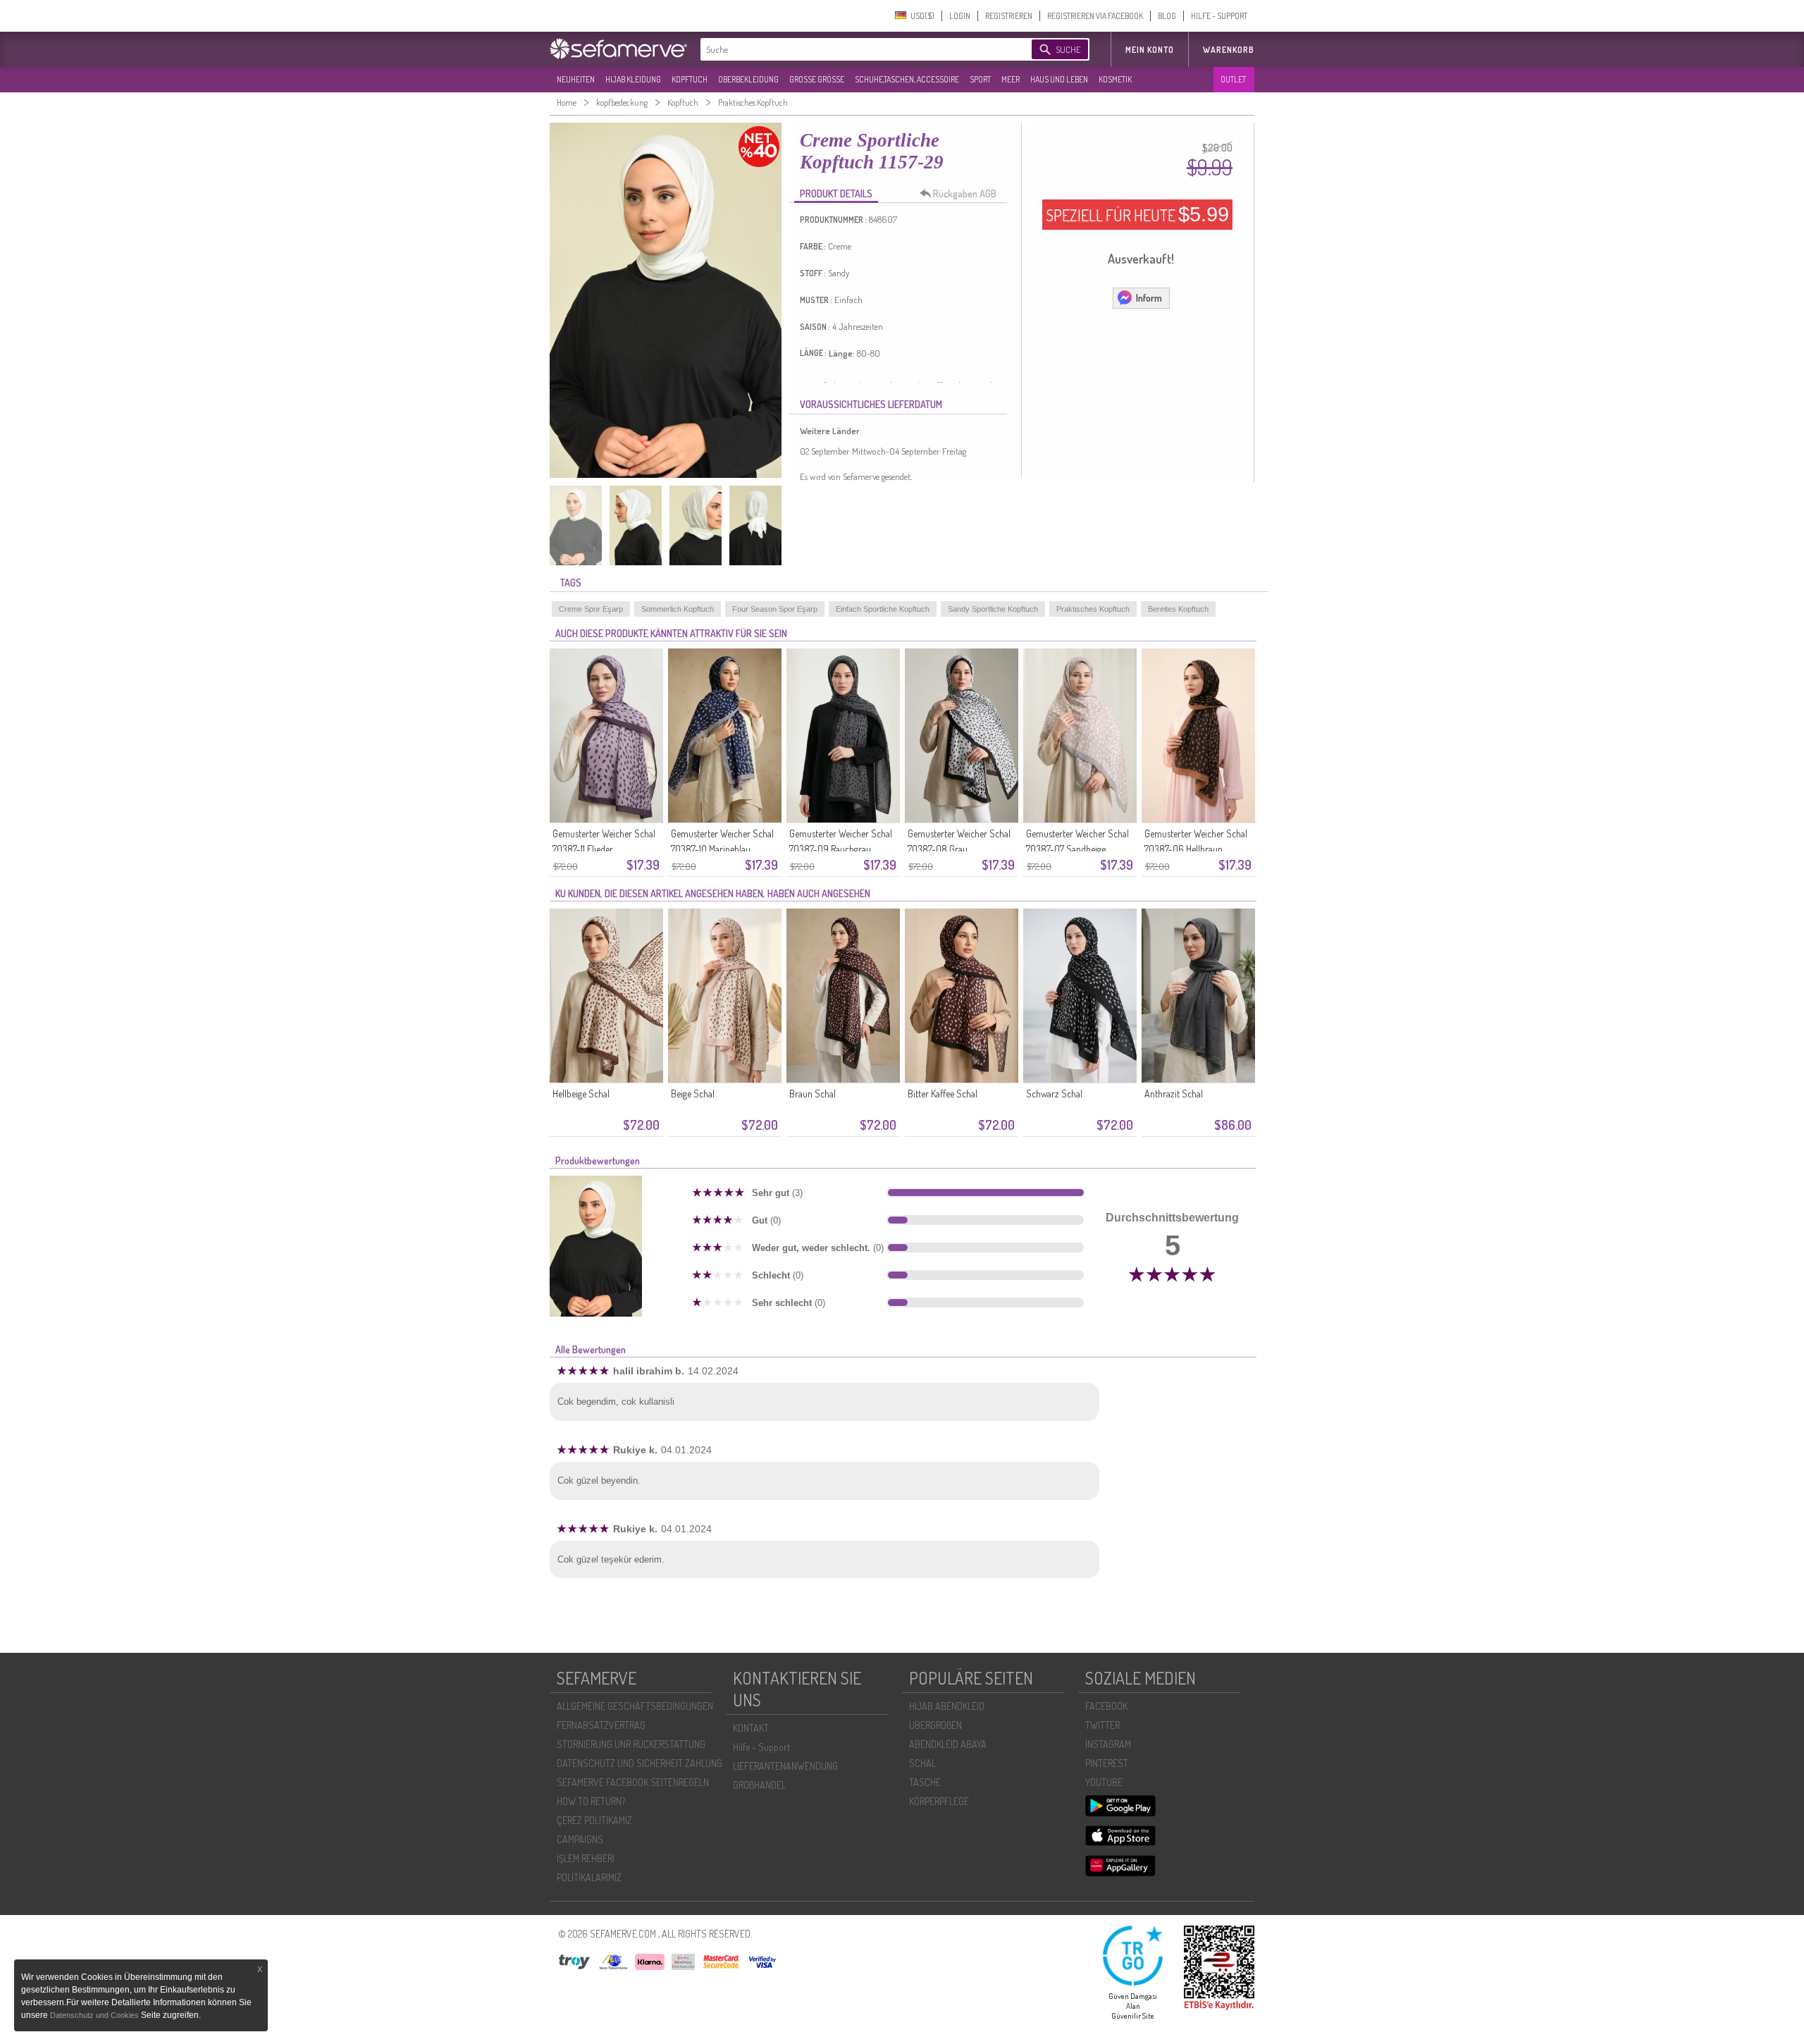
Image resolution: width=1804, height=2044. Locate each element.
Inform (1149, 298)
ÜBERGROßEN (935, 1725)
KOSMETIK (1115, 79)
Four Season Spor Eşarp (775, 609)
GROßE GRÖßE (817, 79)
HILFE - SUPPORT (1219, 16)
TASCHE (925, 1782)
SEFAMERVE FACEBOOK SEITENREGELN (633, 1782)
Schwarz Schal (1054, 1094)
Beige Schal (693, 1094)
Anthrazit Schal (1174, 1094)
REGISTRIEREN (1009, 16)
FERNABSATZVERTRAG (601, 1725)
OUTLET (1233, 79)
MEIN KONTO (1150, 50)
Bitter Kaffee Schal (943, 1094)
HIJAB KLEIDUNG (633, 79)
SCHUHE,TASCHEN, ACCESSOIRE (907, 79)
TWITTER (1102, 1725)
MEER (1011, 79)
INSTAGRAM (1108, 1744)
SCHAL (922, 1763)
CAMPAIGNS (580, 1839)
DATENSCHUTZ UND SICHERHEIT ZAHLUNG (640, 1763)
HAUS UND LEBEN (1059, 79)
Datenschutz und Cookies (95, 2015)
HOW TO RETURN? (591, 1801)
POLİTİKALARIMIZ (589, 1877)
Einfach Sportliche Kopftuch (883, 609)
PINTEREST (1107, 1763)
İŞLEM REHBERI (586, 1858)
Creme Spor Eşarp (591, 609)
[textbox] (854, 49)
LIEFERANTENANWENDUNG (785, 1766)
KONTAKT (751, 1728)
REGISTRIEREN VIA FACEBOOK (1095, 16)
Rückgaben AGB (965, 193)
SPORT (980, 79)
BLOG (1167, 16)
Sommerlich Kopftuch (678, 609)
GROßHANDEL (759, 1785)
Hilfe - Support (761, 1747)
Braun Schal (813, 1094)
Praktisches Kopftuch (1093, 609)
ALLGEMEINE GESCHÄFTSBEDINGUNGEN (635, 1706)
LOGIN (960, 16)
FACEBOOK (1106, 1706)
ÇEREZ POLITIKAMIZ (594, 1820)
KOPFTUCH (690, 79)
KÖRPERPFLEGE (939, 1801)
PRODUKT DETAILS (836, 193)
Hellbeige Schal (581, 1094)
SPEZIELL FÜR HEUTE (1137, 214)
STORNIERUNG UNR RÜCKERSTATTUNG (631, 1744)
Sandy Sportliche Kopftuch (993, 609)
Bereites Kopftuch (1178, 609)
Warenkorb (1229, 50)
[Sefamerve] (622, 49)
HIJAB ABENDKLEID (947, 1706)
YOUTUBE (1104, 1782)
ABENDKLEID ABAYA (948, 1744)
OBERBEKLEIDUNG (748, 79)
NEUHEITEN (576, 79)
